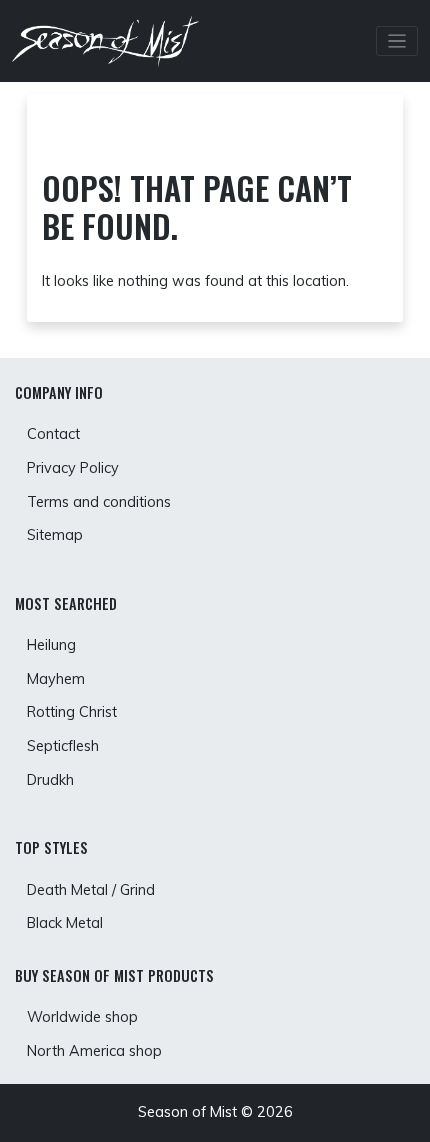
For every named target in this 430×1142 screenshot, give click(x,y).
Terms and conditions (99, 502)
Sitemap (55, 535)
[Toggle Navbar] (397, 41)
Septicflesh (63, 746)
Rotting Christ (72, 712)
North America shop (94, 1051)
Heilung (51, 645)
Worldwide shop (82, 1017)
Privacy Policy (73, 468)
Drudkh (50, 780)
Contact (53, 434)
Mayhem (56, 679)
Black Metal (65, 923)
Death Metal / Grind (91, 890)
